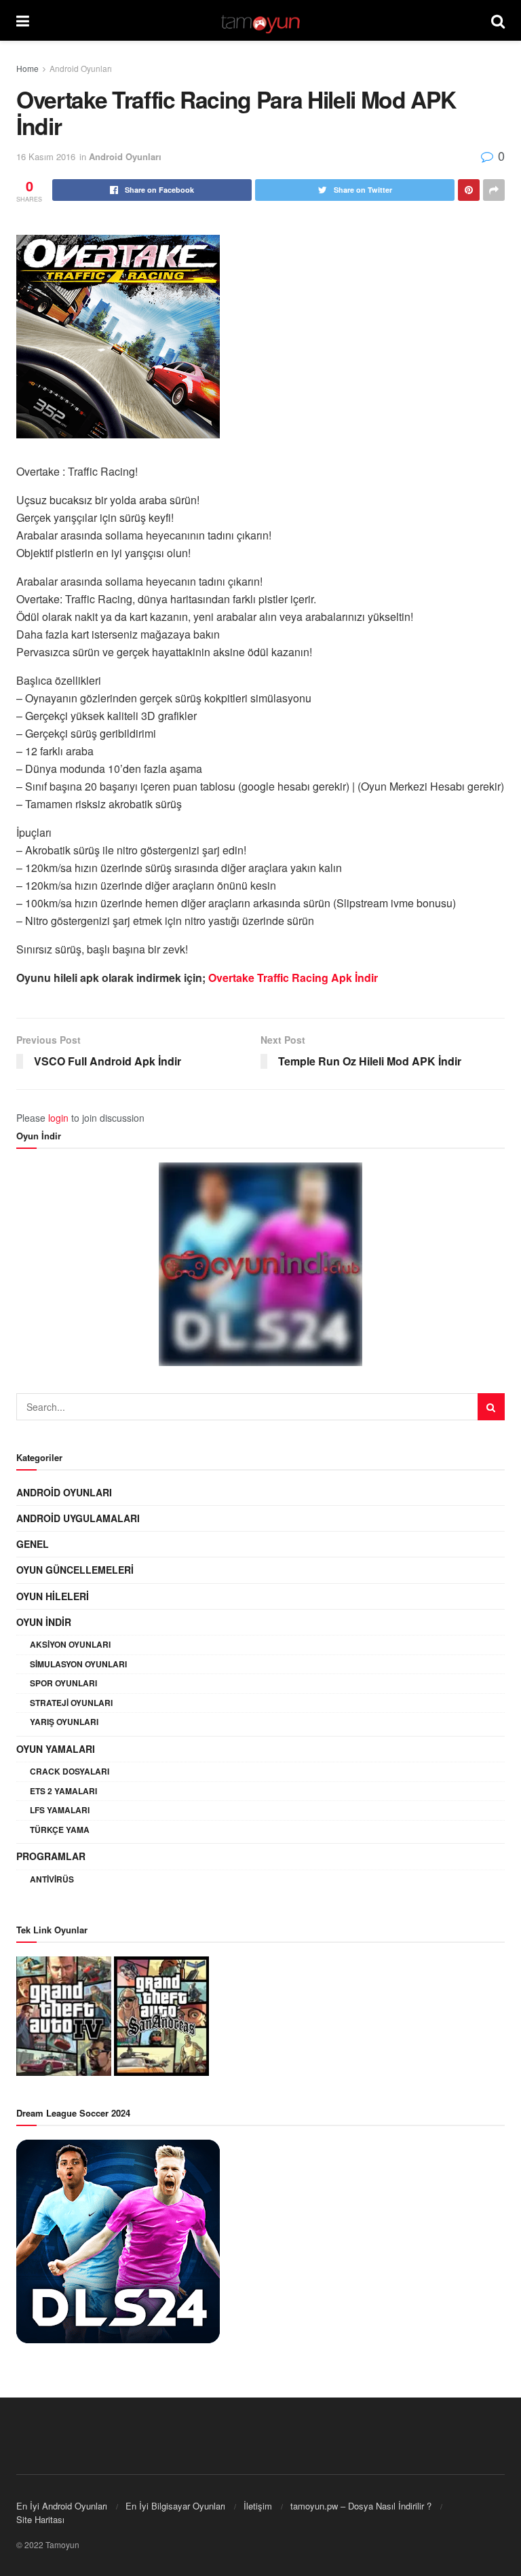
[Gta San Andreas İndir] (161, 2015)
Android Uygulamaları (78, 1518)
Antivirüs (52, 1879)
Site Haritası (40, 2519)
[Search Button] (491, 1407)
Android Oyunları (81, 68)
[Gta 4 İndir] (64, 2015)
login (58, 1118)
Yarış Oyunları (64, 1722)
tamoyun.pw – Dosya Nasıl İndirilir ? (361, 2506)
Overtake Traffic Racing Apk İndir (293, 978)
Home (27, 68)
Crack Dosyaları (70, 1771)
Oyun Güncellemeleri (75, 1570)
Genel (33, 1544)
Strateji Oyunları (71, 1703)
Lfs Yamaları (60, 1810)
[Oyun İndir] (260, 1264)
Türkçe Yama (60, 1830)
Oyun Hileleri (53, 1596)
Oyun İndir (44, 1622)
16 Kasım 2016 (46, 156)
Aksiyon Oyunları (70, 1644)
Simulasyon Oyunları (78, 1664)
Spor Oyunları (63, 1683)
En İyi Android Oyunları (62, 2506)
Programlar (51, 1856)
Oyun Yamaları (56, 1749)
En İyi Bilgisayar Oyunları (175, 2506)
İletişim (258, 2506)
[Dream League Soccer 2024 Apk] (118, 2240)
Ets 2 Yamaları (63, 1791)
